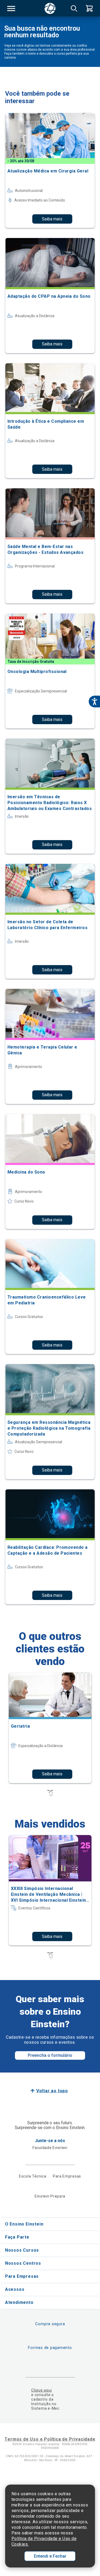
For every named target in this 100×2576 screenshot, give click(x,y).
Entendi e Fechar (50, 2556)
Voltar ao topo (52, 2091)
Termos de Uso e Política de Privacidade (50, 2439)
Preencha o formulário (50, 2055)
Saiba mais (52, 219)
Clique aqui (41, 2390)
